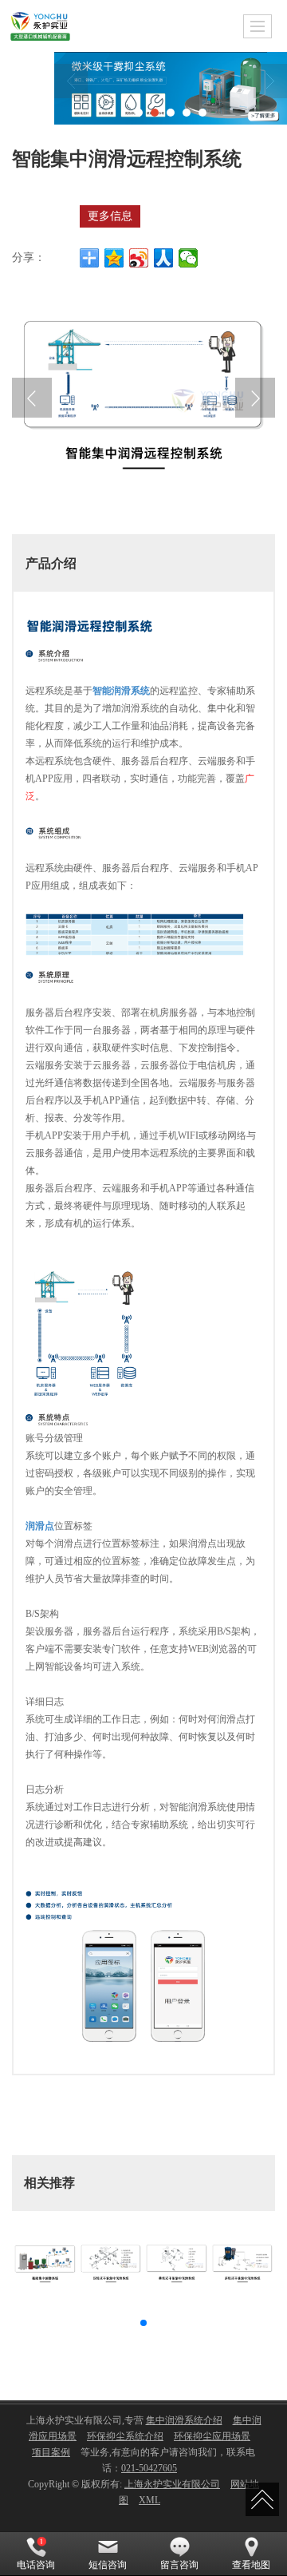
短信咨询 (108, 2565)
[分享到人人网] (164, 258)
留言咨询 (179, 2565)
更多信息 (110, 216)
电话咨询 (36, 2565)
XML (149, 2500)
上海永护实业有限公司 (172, 2484)
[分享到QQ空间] (114, 258)
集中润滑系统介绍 (184, 2420)
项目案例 (51, 2452)
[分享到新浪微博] (139, 258)
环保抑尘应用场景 (212, 2436)
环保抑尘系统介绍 (125, 2436)
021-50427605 (149, 2468)
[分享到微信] (189, 258)
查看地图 (251, 2565)
